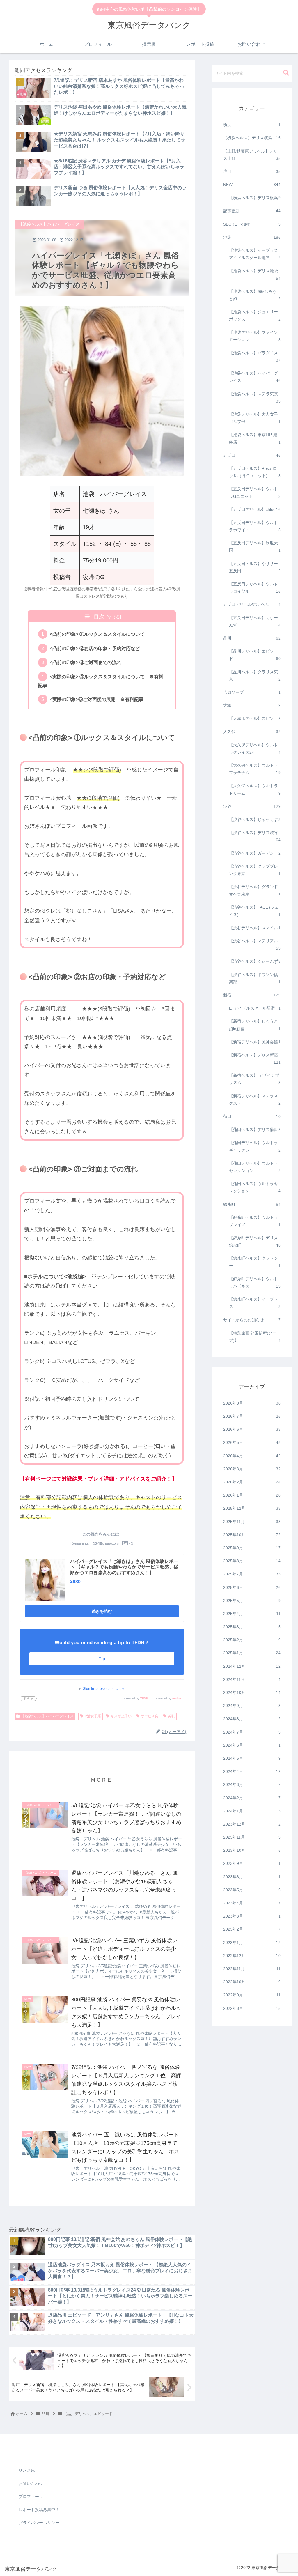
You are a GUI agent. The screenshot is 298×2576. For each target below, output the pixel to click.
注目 (252, 171)
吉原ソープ (252, 692)
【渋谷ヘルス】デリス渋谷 (255, 836)
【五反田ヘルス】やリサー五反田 (255, 567)
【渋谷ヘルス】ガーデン (255, 853)
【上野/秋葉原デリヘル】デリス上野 (252, 155)
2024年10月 (252, 1692)
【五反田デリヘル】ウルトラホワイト (255, 526)
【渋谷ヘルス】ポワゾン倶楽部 (255, 978)
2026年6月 (252, 1429)
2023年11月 (252, 1837)
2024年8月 (252, 1719)
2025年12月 (252, 1508)
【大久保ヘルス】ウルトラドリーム (255, 789)
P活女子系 (93, 1716)
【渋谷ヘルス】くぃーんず (255, 961)
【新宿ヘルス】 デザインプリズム (255, 1079)
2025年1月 (252, 1653)
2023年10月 (252, 1850)
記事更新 (252, 211)
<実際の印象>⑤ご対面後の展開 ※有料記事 (97, 699)
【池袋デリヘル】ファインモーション (255, 336)
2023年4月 (252, 1903)
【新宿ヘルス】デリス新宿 (255, 1059)
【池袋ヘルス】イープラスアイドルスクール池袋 (255, 254)
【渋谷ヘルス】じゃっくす (255, 819)
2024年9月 (252, 1706)
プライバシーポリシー (39, 2523)
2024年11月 (252, 1679)
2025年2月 (252, 1640)
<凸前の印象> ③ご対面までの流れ (86, 662)
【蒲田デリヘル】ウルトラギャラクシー (255, 1146)
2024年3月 (252, 1784)
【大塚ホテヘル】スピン (255, 718)
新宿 (252, 995)
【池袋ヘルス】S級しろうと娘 (255, 295)
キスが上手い (121, 1716)
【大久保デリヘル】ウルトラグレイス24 (255, 749)
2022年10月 (252, 1982)
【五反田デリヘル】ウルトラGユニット (255, 492)
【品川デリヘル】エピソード (255, 655)
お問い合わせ (31, 2483)
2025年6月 (252, 1587)
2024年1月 (252, 1811)
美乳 (171, 1716)
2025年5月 (252, 1601)
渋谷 (252, 806)
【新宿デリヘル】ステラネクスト (255, 1100)
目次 (99, 617)
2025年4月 (252, 1614)
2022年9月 (252, 1995)
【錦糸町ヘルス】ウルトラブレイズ (255, 1221)
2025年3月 (252, 1627)
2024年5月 (252, 1758)
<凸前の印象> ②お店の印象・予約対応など (95, 648)
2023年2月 (252, 1929)
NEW (252, 185)
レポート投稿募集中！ (39, 2510)
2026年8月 (252, 1403)
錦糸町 (252, 1204)
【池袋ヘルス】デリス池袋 (255, 274)
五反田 (252, 455)
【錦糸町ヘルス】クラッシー (255, 1262)
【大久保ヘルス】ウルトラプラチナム (255, 769)
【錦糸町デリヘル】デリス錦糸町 (255, 1241)
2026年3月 (252, 1469)
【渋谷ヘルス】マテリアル (255, 944)
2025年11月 (252, 1522)
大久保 (252, 732)
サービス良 (150, 1716)
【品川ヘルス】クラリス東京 (255, 676)
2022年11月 (252, 1969)
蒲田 (252, 1116)
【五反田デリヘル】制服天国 (255, 547)
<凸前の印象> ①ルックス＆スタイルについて (97, 634)
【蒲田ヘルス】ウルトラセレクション (255, 1187)
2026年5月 (252, 1442)
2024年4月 (252, 1771)
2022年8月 (252, 2008)
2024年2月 (252, 1798)
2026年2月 (252, 1482)
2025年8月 (252, 1561)
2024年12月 (252, 1666)
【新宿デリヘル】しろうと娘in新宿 (255, 1025)
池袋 (252, 237)
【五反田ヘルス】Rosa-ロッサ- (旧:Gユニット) (255, 472)
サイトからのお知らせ (252, 1320)
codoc (177, 1698)
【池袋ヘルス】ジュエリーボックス (255, 315)
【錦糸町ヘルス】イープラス (255, 1303)
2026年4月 (252, 1456)
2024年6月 (252, 1745)
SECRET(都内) (252, 224)
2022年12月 (252, 1956)
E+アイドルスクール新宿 (255, 1008)
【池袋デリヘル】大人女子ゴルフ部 (255, 418)
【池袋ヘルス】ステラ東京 (255, 398)
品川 (252, 638)
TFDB (144, 1698)
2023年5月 (252, 1890)
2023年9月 (252, 1863)
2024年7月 (252, 1732)
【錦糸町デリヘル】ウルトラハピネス (255, 1282)
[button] (286, 73)
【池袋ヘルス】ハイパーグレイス (47, 1716)
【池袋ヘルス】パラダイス (255, 356)
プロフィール (31, 2497)
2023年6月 (252, 1877)
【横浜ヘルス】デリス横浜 (252, 138)
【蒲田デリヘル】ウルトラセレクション (255, 1167)
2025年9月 (252, 1548)
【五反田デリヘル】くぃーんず (255, 621)
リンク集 (27, 2470)
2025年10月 (252, 1535)
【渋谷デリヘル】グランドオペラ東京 (255, 890)
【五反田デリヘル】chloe (255, 509)
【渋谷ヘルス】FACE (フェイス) (255, 911)
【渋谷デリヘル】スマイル (255, 928)
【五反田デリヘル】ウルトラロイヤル (255, 588)
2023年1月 (252, 1943)
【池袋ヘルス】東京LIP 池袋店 (255, 438)
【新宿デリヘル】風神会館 (255, 1042)
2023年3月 (252, 1916)
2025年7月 (252, 1574)
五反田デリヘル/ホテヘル (252, 604)
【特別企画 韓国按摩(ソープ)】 (255, 1337)
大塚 (252, 705)
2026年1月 (252, 1495)
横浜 (252, 125)
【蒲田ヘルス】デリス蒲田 (255, 1129)
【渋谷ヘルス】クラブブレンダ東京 (255, 870)
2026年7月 (252, 1416)
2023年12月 (252, 1824)
